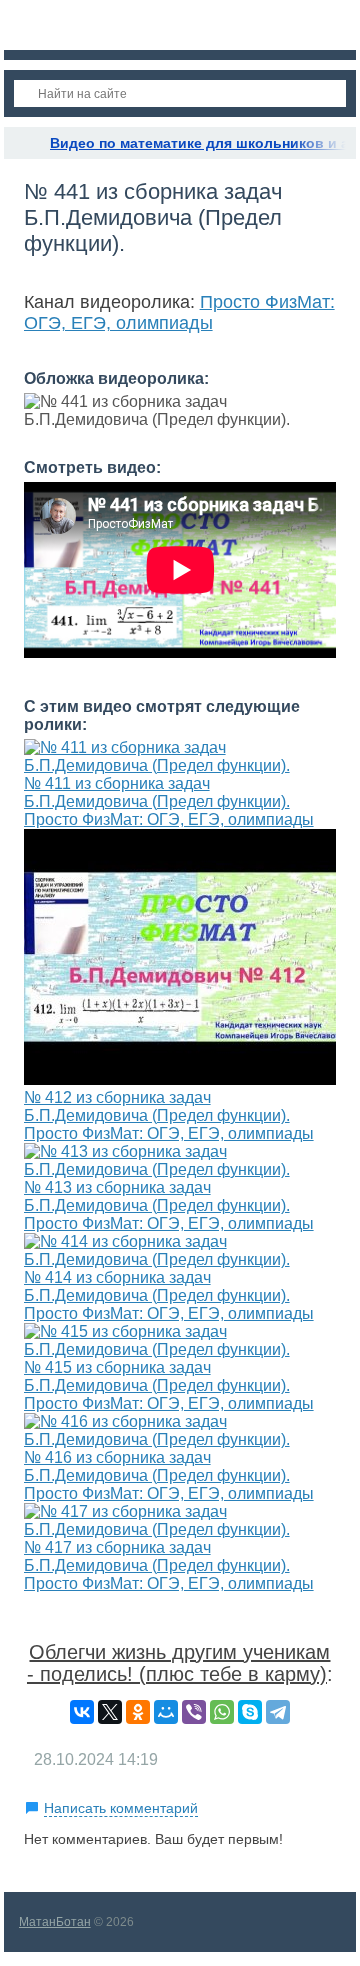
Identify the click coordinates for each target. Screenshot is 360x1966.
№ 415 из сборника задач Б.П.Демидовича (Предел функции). (157, 1376)
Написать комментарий (121, 1808)
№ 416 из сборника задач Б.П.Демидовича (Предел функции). (157, 1466)
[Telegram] (278, 1712)
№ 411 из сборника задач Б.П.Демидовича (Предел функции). (157, 792)
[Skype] (250, 1712)
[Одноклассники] (138, 1712)
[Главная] (22, 143)
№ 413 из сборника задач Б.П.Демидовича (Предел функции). (157, 1196)
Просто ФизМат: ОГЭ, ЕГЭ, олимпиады (179, 312)
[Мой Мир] (166, 1712)
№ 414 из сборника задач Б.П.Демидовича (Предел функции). (157, 1286)
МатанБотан (55, 1922)
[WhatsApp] (222, 1712)
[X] (110, 1712)
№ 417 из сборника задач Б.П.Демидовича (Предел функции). (157, 1556)
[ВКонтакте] (82, 1712)
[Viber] (194, 1712)
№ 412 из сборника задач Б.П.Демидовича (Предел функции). (157, 1106)
